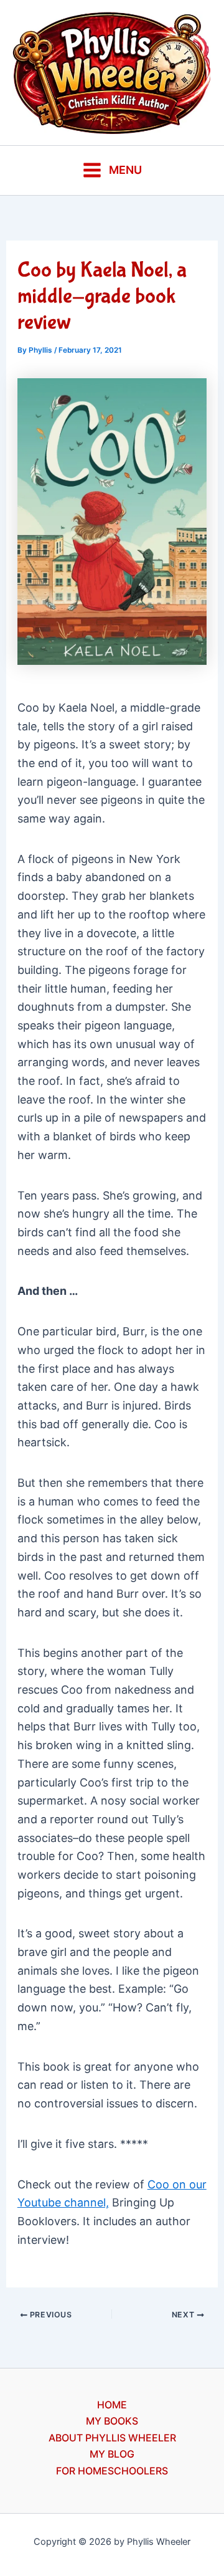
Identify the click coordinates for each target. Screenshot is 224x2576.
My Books (112, 2421)
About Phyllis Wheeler (112, 2438)
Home (112, 2405)
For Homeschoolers (112, 2471)
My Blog (112, 2454)
